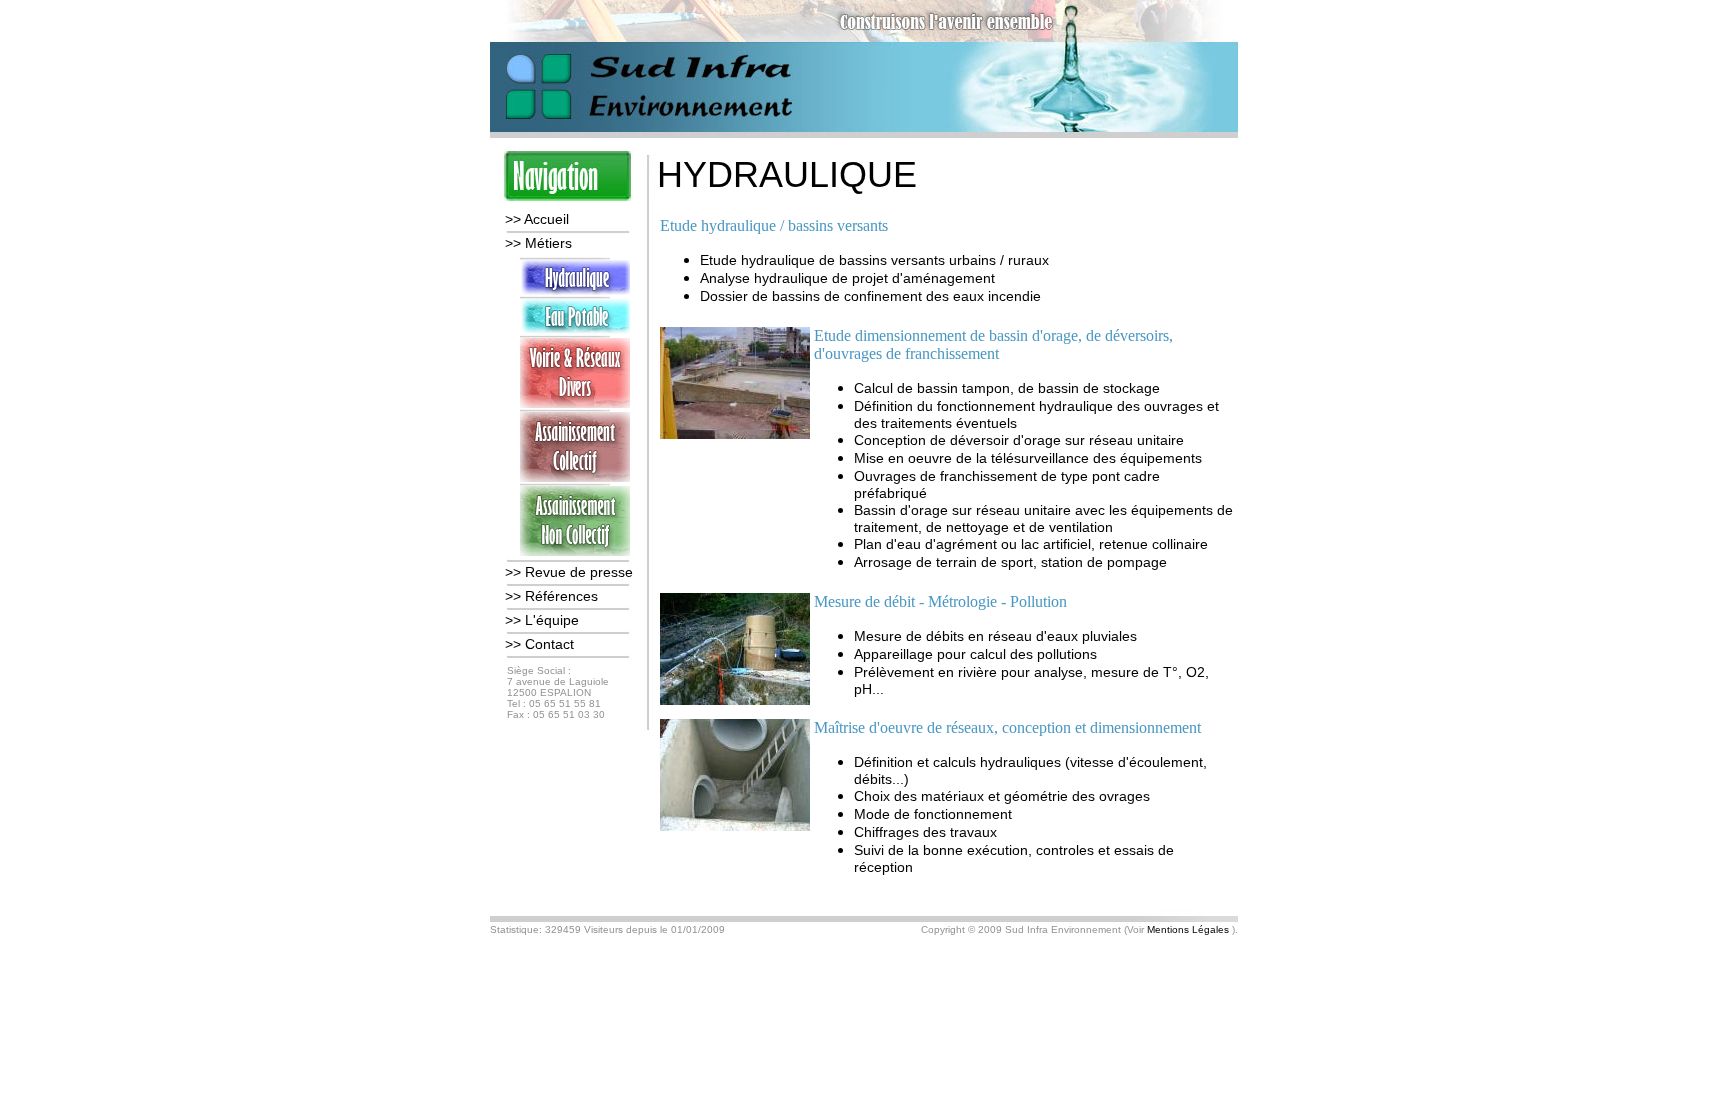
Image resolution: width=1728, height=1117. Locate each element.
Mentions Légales (1188, 929)
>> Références (551, 596)
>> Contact (539, 644)
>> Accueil (537, 219)
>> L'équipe (542, 620)
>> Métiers (538, 243)
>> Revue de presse (569, 572)
